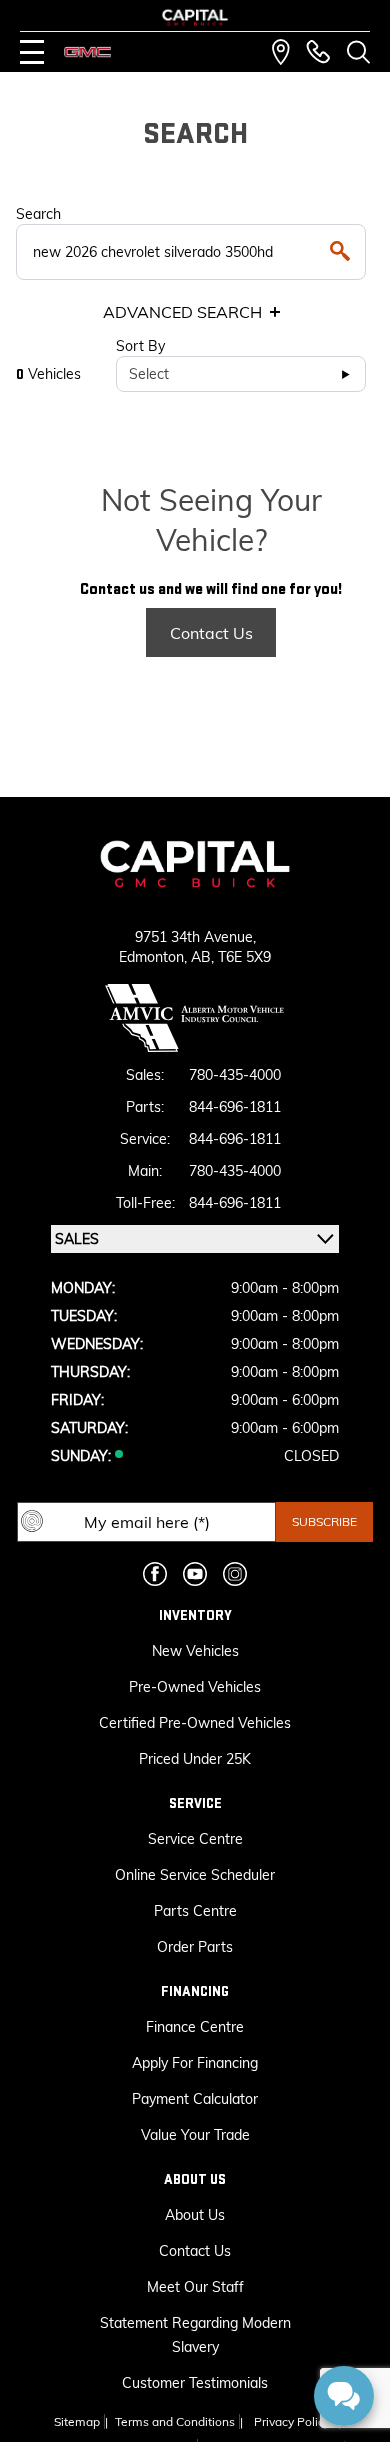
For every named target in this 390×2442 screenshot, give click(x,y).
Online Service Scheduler (195, 1875)
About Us (195, 2215)
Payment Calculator (195, 2099)
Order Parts (195, 1947)
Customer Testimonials (195, 2383)
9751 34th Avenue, (195, 937)
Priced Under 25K (195, 1759)
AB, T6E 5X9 (231, 957)
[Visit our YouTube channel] (195, 1574)
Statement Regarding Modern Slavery (195, 2335)
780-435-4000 (235, 1075)
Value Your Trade (195, 2135)
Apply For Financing (195, 2063)
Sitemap (77, 2421)
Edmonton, (155, 957)
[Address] (281, 52)
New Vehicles (195, 1651)
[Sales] (318, 52)
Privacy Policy (292, 2421)
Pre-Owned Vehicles (195, 1687)
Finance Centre (195, 2027)
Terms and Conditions (175, 2421)
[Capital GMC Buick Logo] (195, 17)
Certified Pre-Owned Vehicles (195, 1723)
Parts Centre (195, 1911)
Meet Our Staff (195, 2287)
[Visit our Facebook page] (155, 1574)
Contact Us (211, 633)
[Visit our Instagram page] (235, 1574)
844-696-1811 (235, 1107)
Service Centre (195, 1839)
